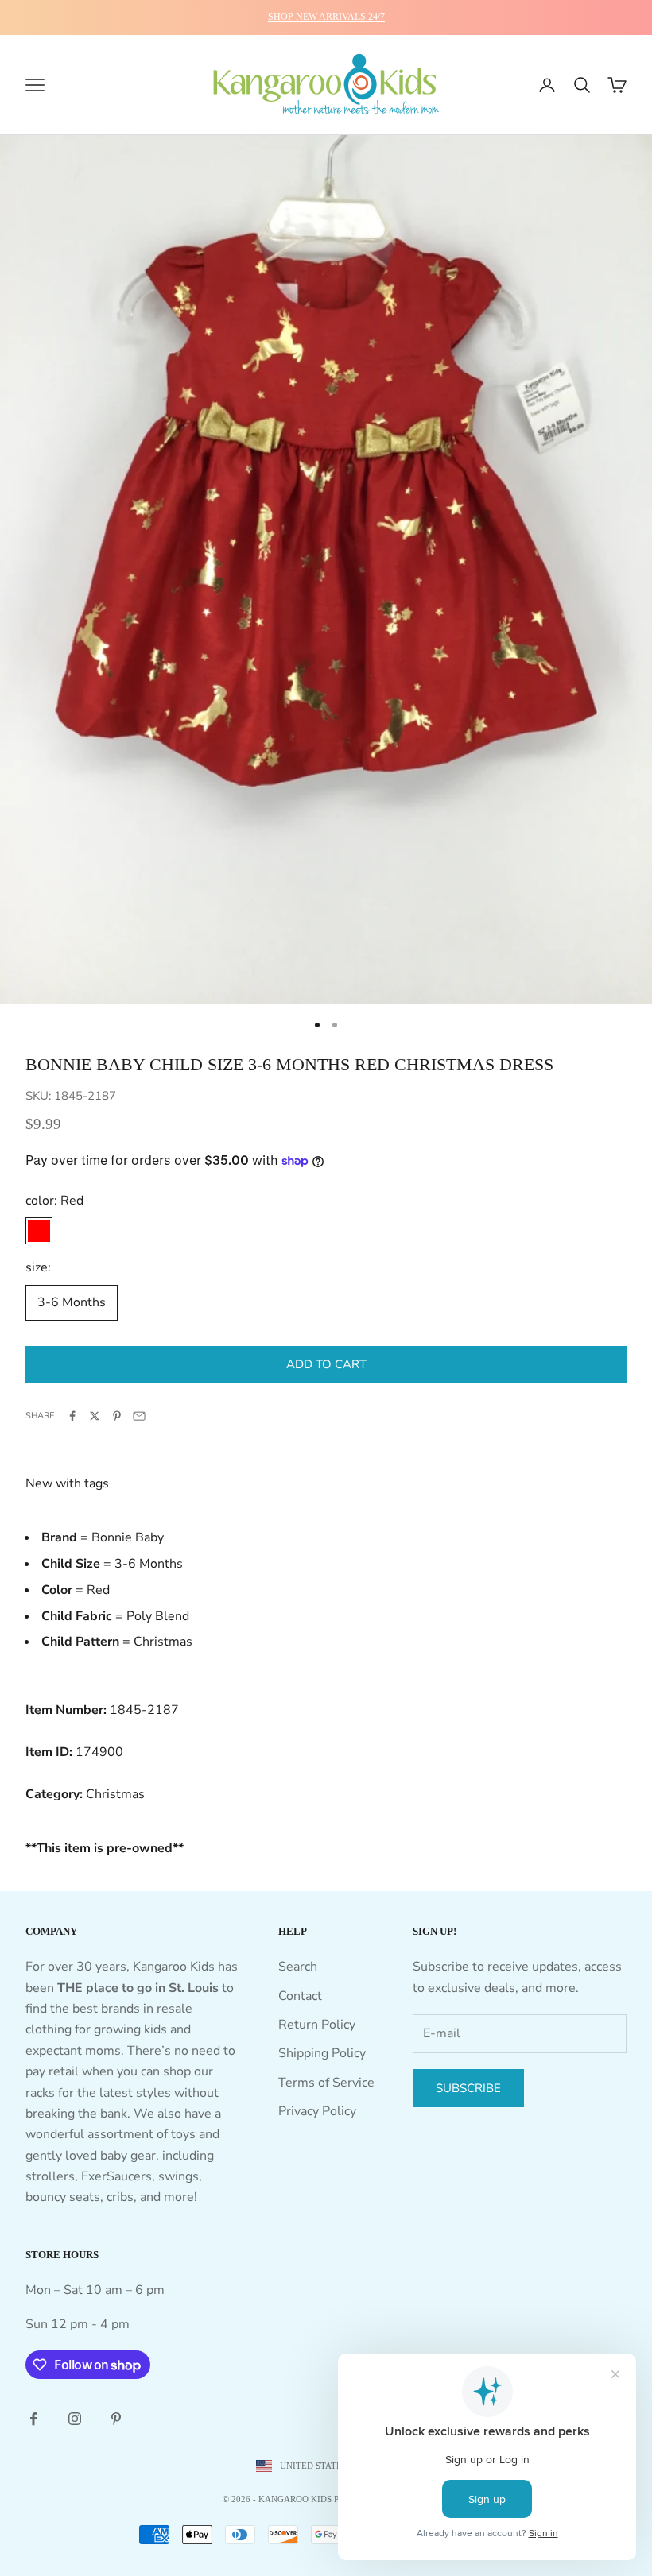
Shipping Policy (322, 2053)
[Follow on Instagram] (75, 2419)
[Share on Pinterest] (117, 1416)
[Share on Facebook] (72, 1416)
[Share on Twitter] (95, 1416)
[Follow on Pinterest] (116, 2419)
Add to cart (326, 1364)
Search (298, 1967)
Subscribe (468, 2088)
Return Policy (317, 2025)
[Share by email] (139, 1416)
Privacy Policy (317, 2111)
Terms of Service (326, 2083)
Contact (300, 1996)
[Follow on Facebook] (33, 2419)
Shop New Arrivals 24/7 (326, 17)
